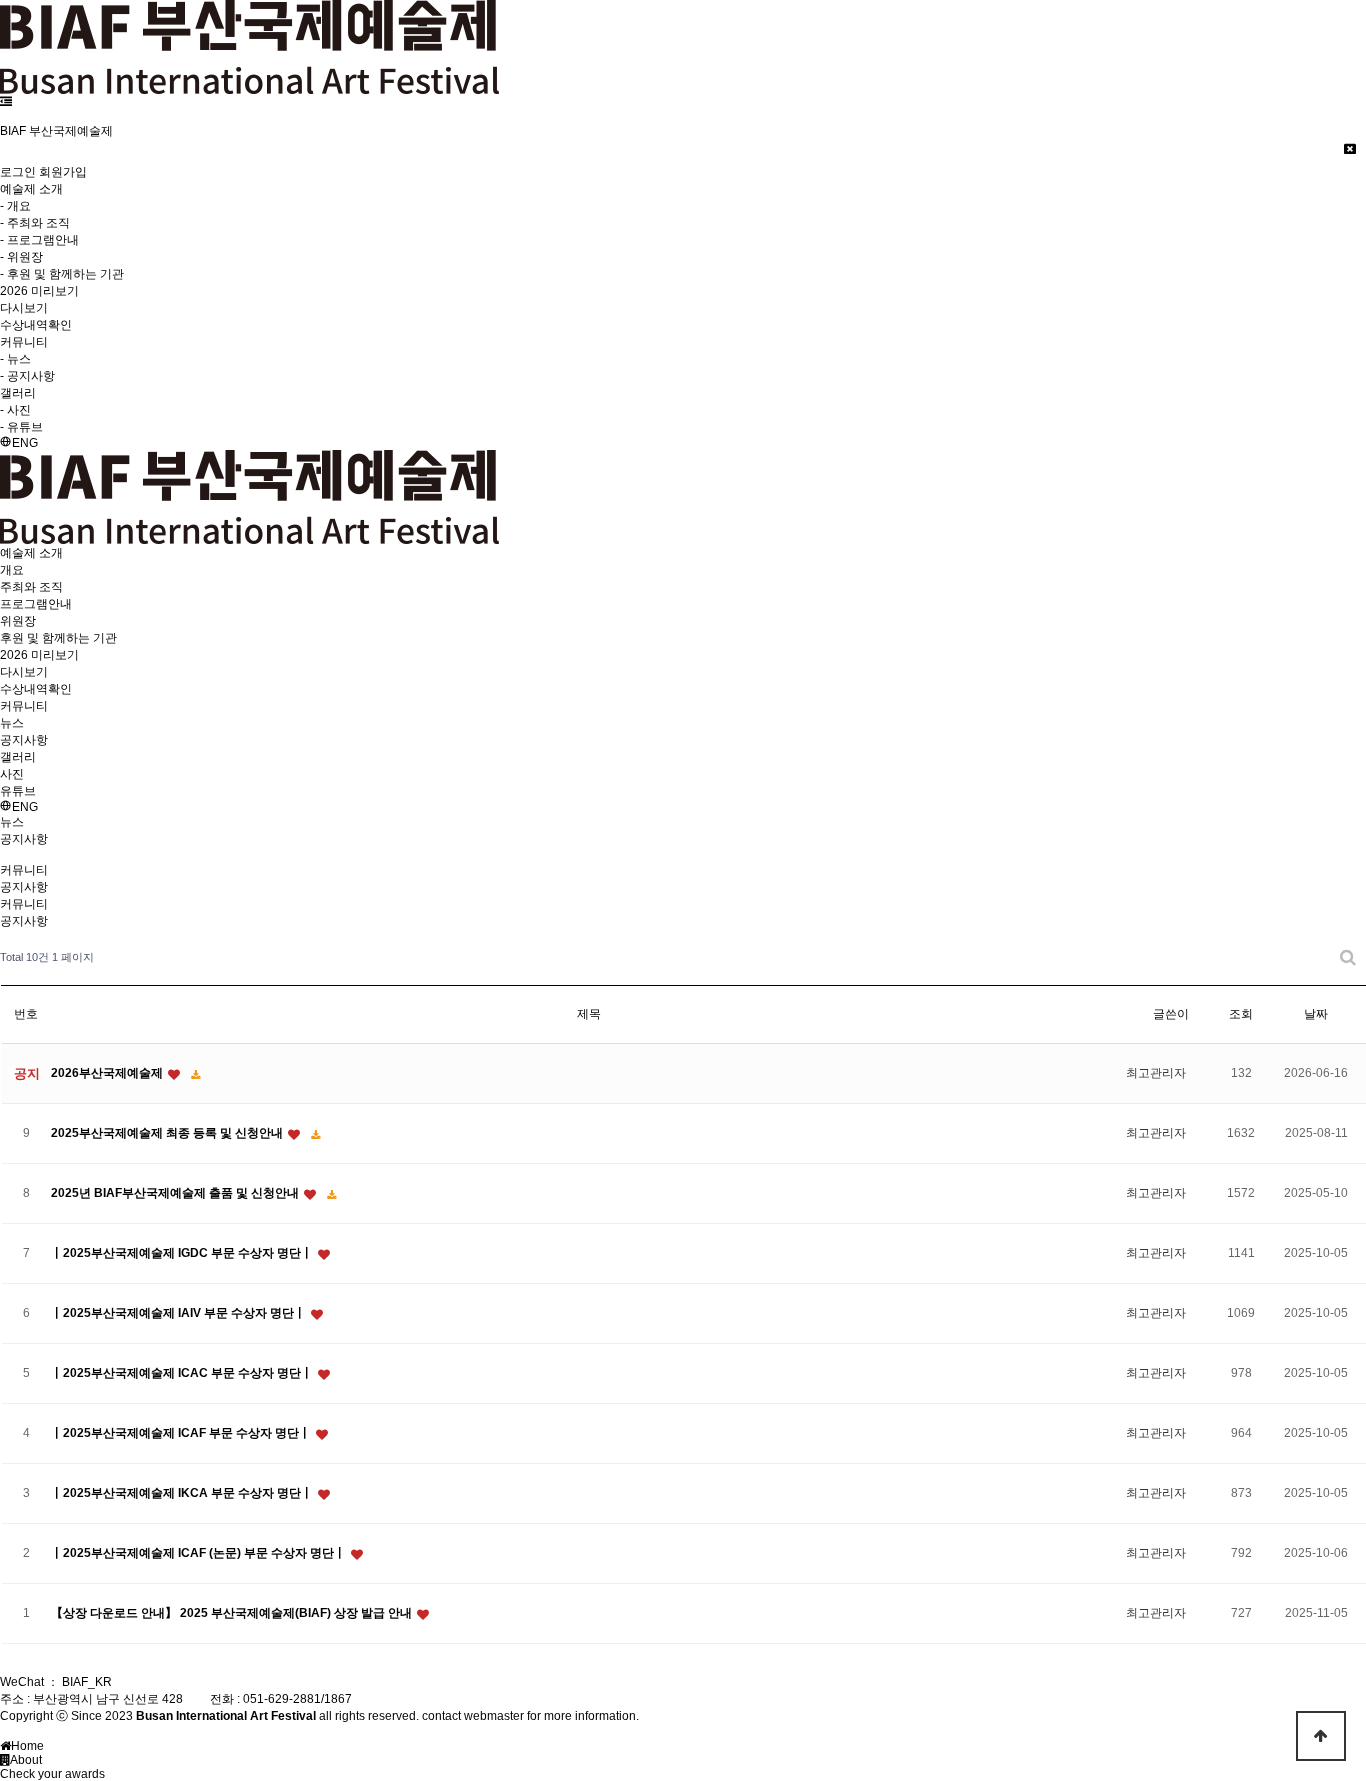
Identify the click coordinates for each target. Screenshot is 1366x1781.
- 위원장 (21, 257)
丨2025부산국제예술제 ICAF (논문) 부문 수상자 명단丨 (200, 1553)
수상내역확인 (36, 325)
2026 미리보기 (39, 291)
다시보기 (24, 308)
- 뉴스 (15, 359)
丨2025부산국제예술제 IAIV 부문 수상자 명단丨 (180, 1313)
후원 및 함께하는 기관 (58, 638)
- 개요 (15, 206)
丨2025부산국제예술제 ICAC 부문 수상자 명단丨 (183, 1373)
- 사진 (15, 410)
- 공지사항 (27, 376)
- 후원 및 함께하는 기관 (62, 274)
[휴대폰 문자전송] (4, 116)
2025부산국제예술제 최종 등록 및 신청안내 (168, 1133)
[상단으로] (1321, 1736)
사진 (12, 774)
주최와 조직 (31, 587)
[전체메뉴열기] (6, 102)
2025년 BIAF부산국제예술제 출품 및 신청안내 (176, 1193)
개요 (12, 570)
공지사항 (24, 740)
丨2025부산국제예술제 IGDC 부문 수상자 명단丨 (183, 1253)
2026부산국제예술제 (108, 1073)
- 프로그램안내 (39, 240)
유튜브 (18, 791)
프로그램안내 (36, 604)
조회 (1241, 1014)
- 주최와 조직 (35, 223)
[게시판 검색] (1348, 957)
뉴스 (12, 723)
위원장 (18, 621)
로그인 (18, 172)
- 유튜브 (21, 427)
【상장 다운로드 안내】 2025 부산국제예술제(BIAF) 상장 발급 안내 (233, 1613)
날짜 (1316, 1014)
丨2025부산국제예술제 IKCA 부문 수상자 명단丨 (183, 1493)
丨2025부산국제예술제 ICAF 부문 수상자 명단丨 (182, 1433)
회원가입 (63, 172)
